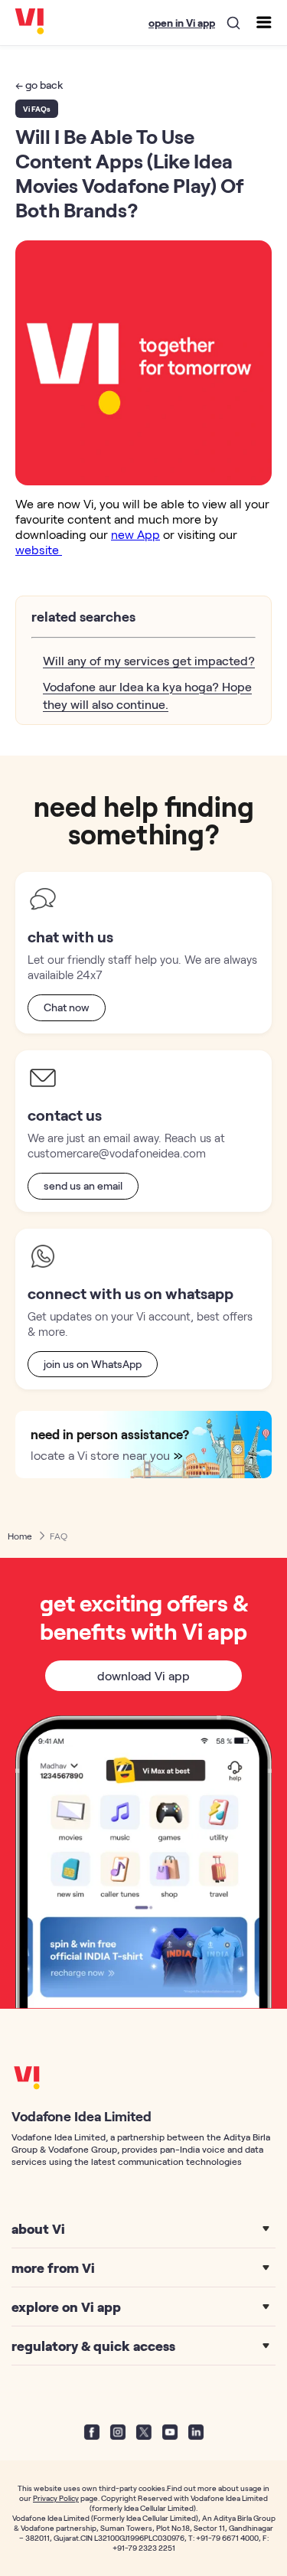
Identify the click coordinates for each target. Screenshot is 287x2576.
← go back (39, 85)
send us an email (83, 1185)
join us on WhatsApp (93, 1364)
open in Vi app (182, 23)
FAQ (59, 1536)
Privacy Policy (56, 2498)
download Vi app (143, 1675)
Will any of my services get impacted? (149, 660)
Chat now (67, 1007)
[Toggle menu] (263, 21)
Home (20, 1536)
